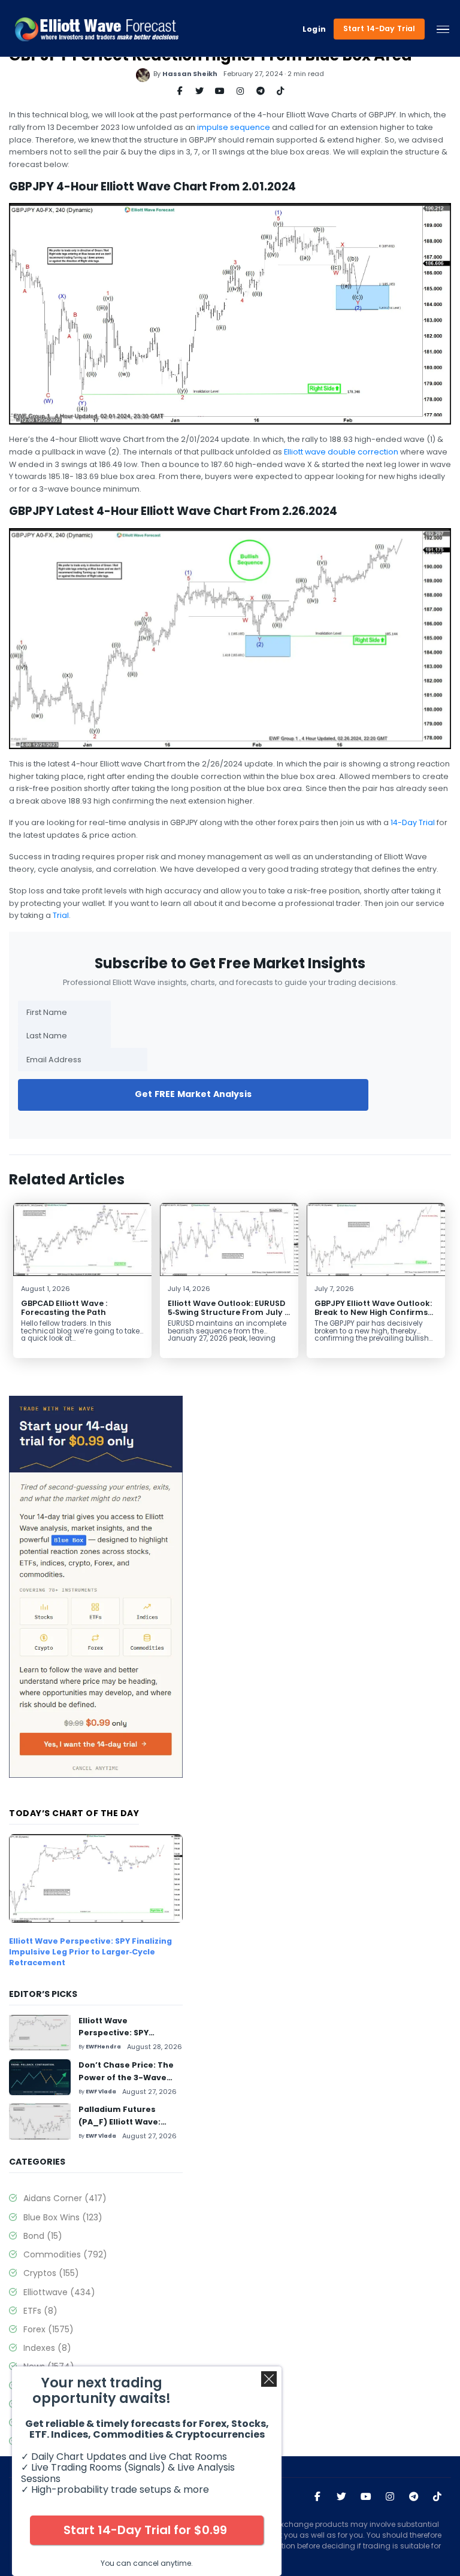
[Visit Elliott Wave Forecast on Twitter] (341, 2497)
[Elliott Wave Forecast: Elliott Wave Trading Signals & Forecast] (97, 29)
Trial (61, 915)
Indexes (47, 2348)
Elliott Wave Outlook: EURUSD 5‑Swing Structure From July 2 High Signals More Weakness (229, 1312)
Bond (43, 2236)
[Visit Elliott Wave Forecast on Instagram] (390, 2497)
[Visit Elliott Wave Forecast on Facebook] (317, 2497)
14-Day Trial (413, 822)
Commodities (65, 2254)
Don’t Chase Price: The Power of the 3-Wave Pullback (126, 2077)
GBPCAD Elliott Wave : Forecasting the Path (64, 1308)
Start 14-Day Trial (379, 28)
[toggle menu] (443, 29)
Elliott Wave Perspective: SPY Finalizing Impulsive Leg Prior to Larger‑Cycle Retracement (90, 1951)
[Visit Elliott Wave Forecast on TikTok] (437, 2497)
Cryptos (51, 2273)
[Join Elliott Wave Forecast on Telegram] (414, 2497)
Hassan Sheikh (190, 74)
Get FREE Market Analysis (193, 1094)
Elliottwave (59, 2292)
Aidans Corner (65, 2198)
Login (314, 29)
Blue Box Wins (63, 2217)
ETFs (40, 2311)
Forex (49, 2329)
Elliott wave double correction (341, 452)
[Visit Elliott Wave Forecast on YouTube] (366, 2497)
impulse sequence (234, 127)
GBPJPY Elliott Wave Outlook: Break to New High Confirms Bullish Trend (373, 1312)
